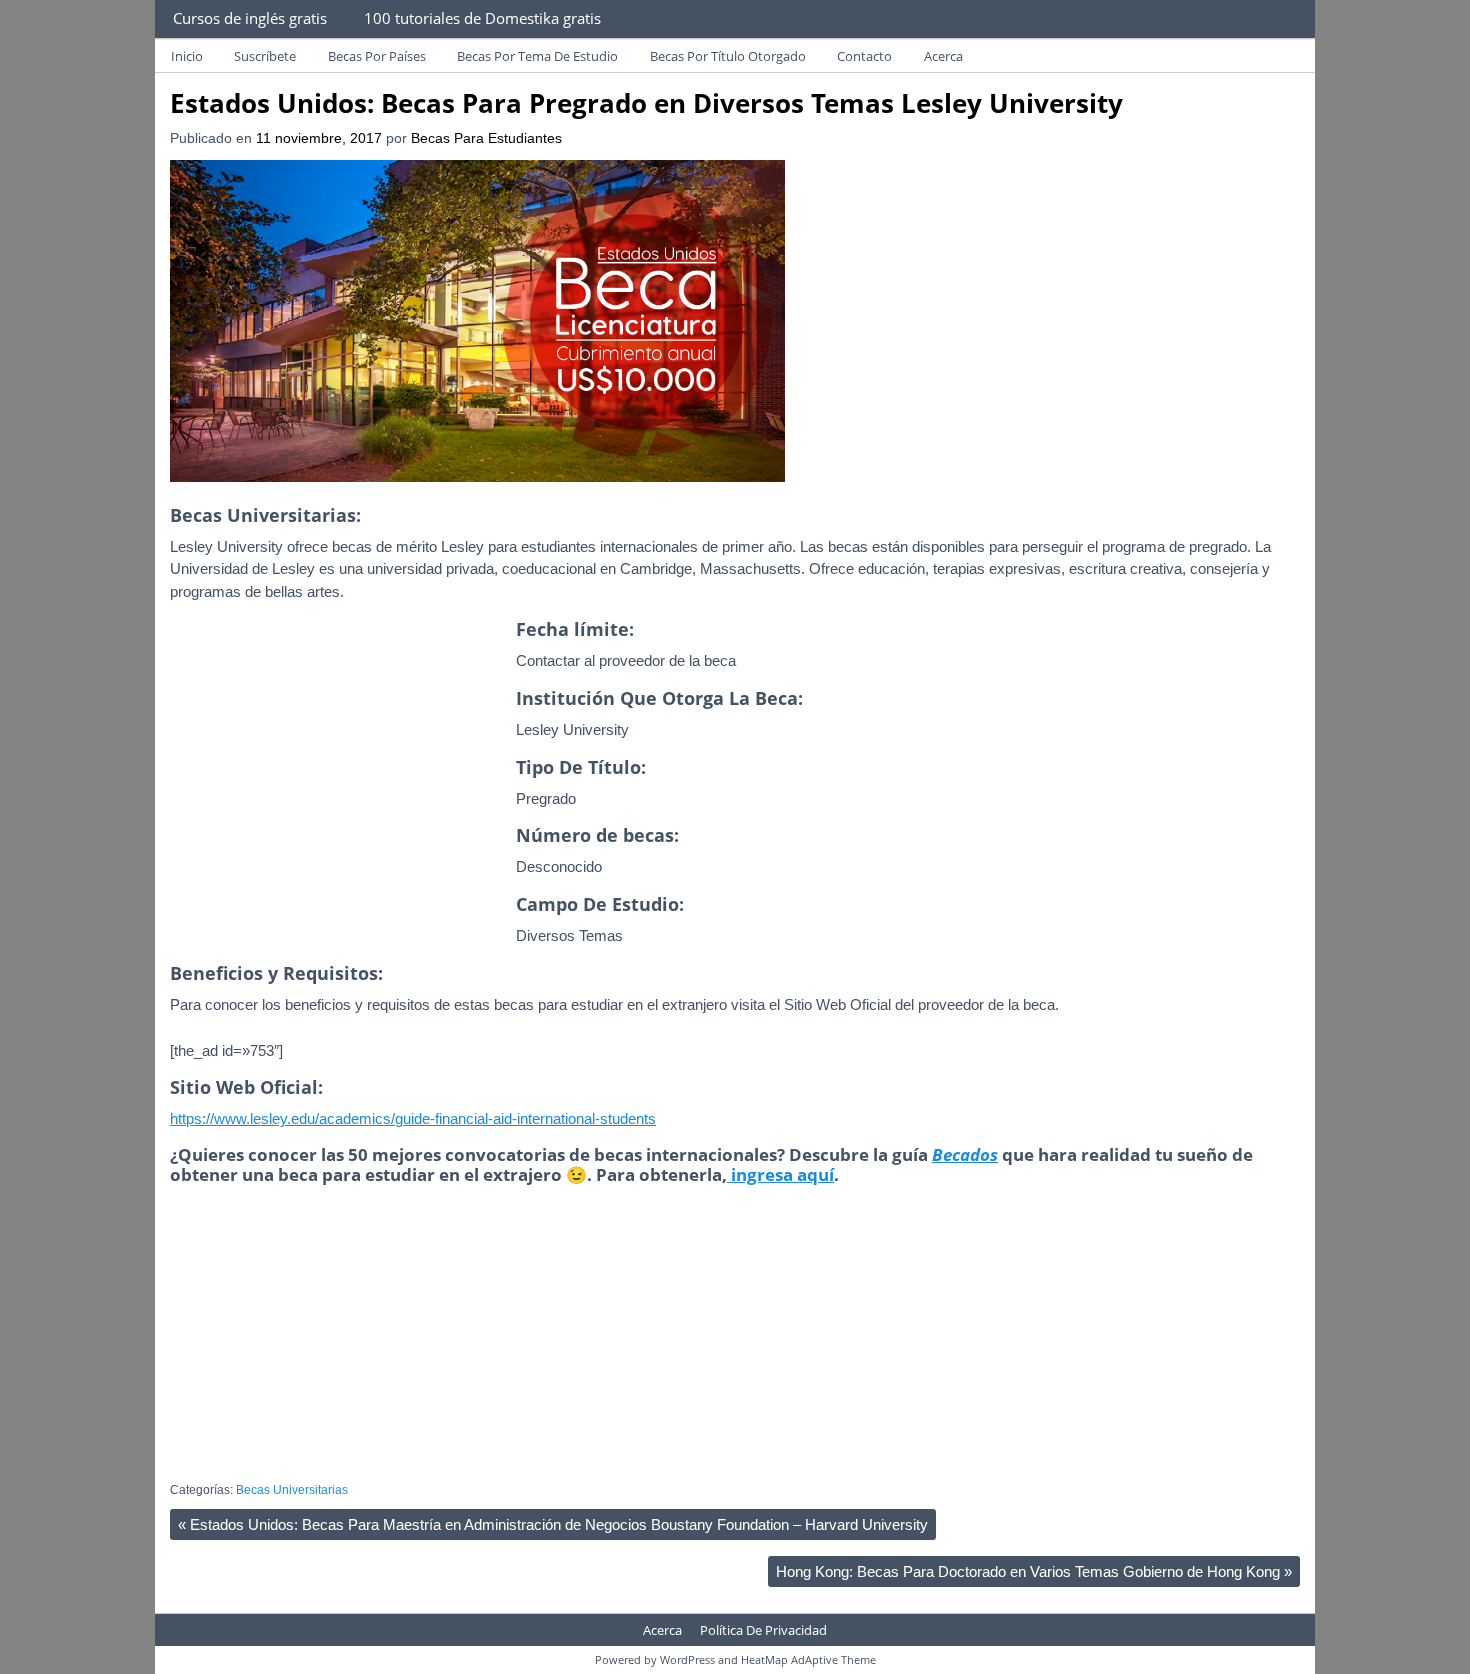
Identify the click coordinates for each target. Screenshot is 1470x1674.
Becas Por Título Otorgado (728, 56)
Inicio (187, 56)
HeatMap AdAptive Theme (808, 1659)
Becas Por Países (377, 56)
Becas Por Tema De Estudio (537, 56)
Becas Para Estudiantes (486, 138)
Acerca (943, 56)
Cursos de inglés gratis (250, 18)
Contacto (864, 56)
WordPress (687, 1659)
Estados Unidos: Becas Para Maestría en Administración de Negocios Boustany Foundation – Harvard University (553, 1524)
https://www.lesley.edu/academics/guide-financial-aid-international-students (413, 1118)
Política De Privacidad (763, 1630)
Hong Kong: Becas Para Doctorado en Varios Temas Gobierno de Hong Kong (1034, 1571)
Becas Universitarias (292, 1490)
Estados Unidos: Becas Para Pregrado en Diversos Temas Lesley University (646, 103)
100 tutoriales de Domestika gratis (482, 18)
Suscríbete (265, 56)
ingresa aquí (780, 1174)
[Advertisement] (338, 804)
